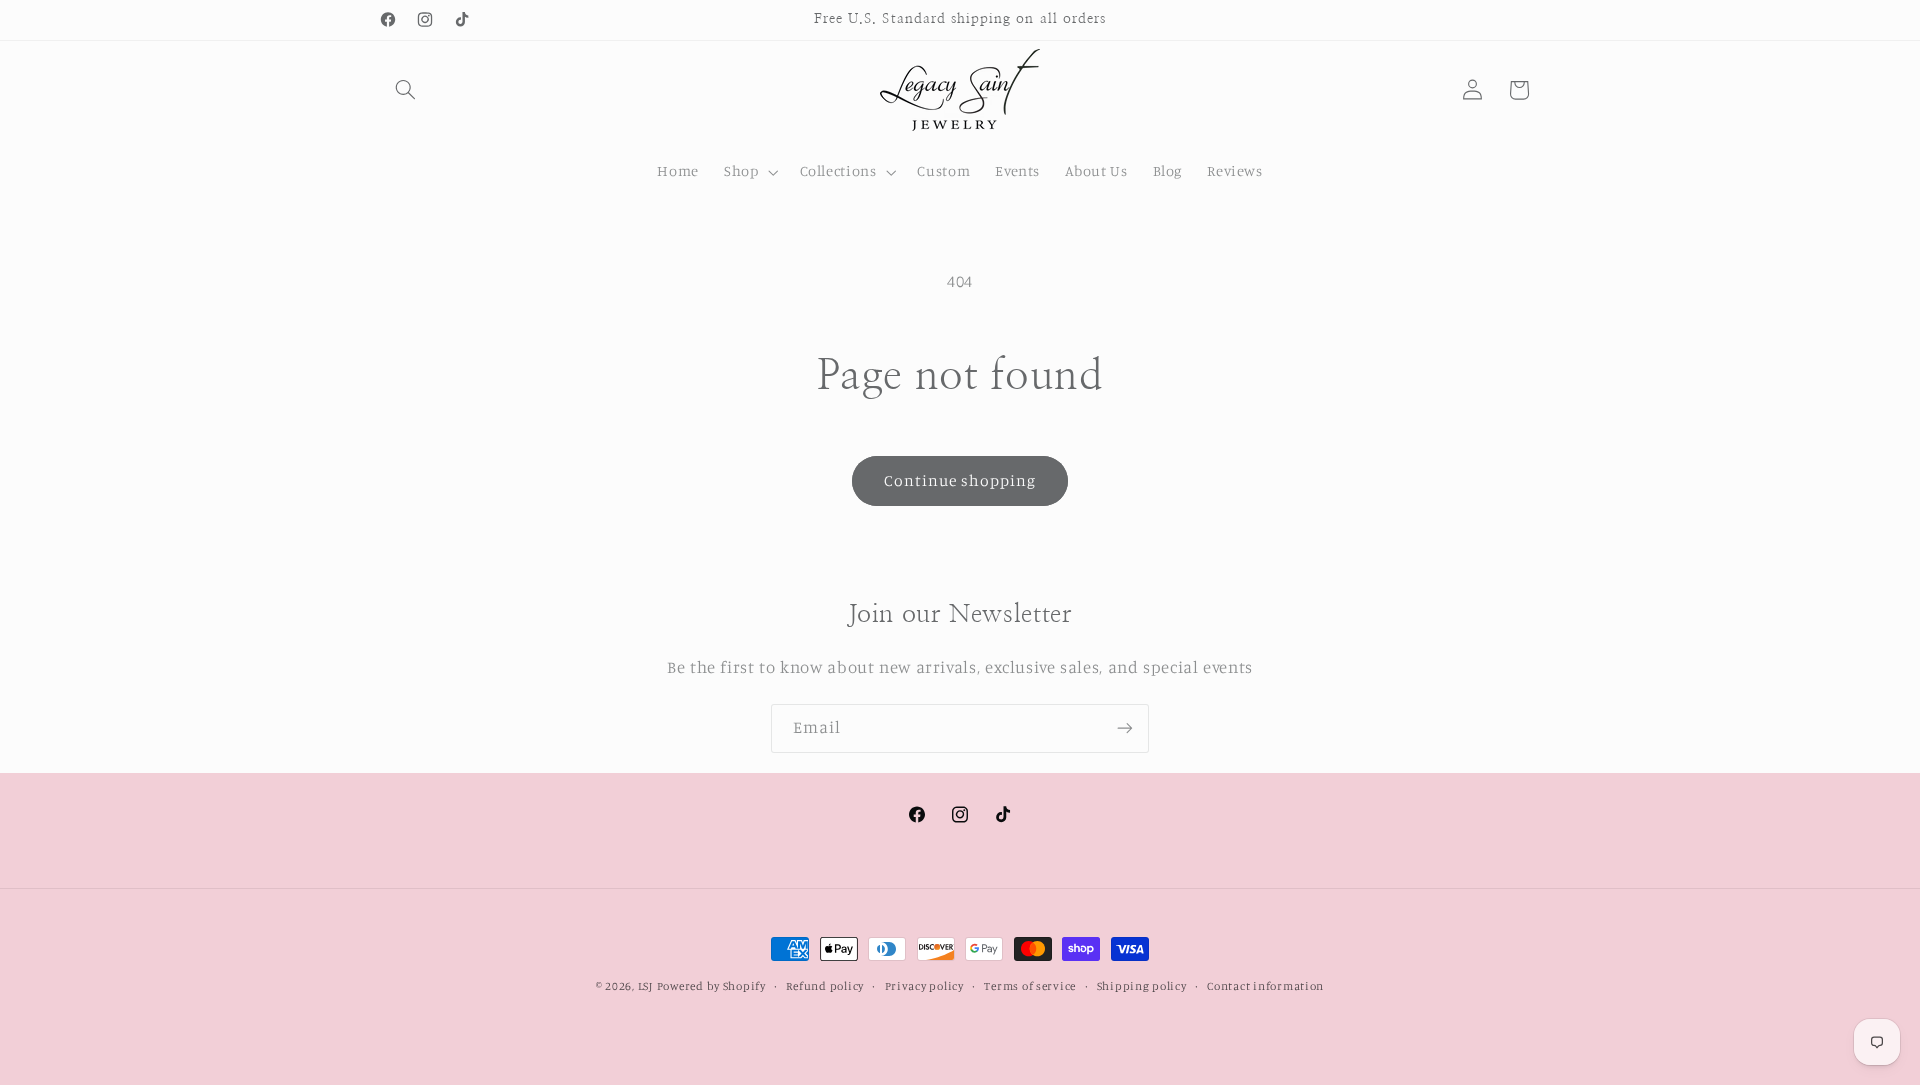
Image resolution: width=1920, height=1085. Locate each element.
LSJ (645, 986)
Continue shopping (960, 480)
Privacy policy (924, 986)
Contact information (1265, 986)
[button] (406, 90)
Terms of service (1030, 986)
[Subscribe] (1125, 728)
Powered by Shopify (711, 986)
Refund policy (825, 986)
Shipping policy (1142, 986)
